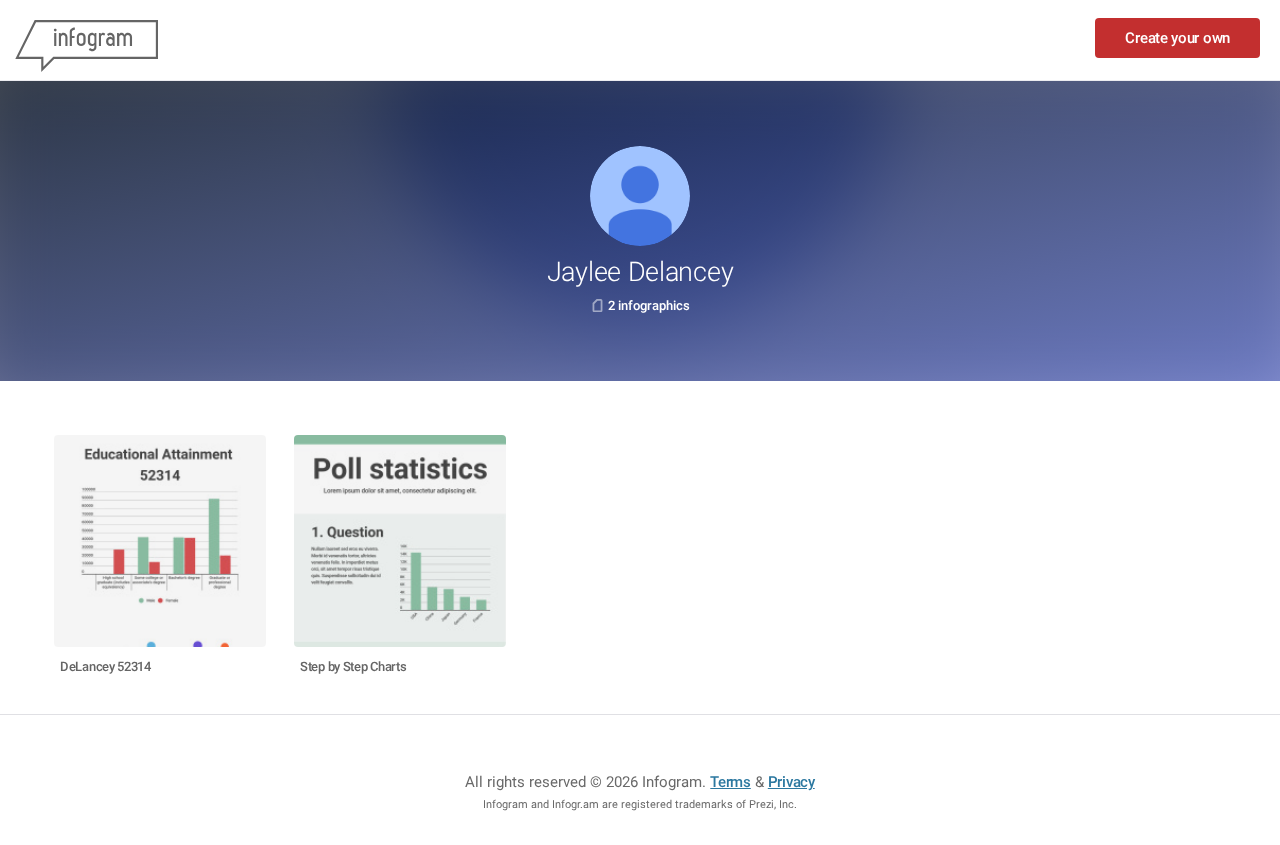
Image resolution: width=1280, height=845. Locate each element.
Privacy (791, 782)
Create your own (1177, 38)
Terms (730, 782)
